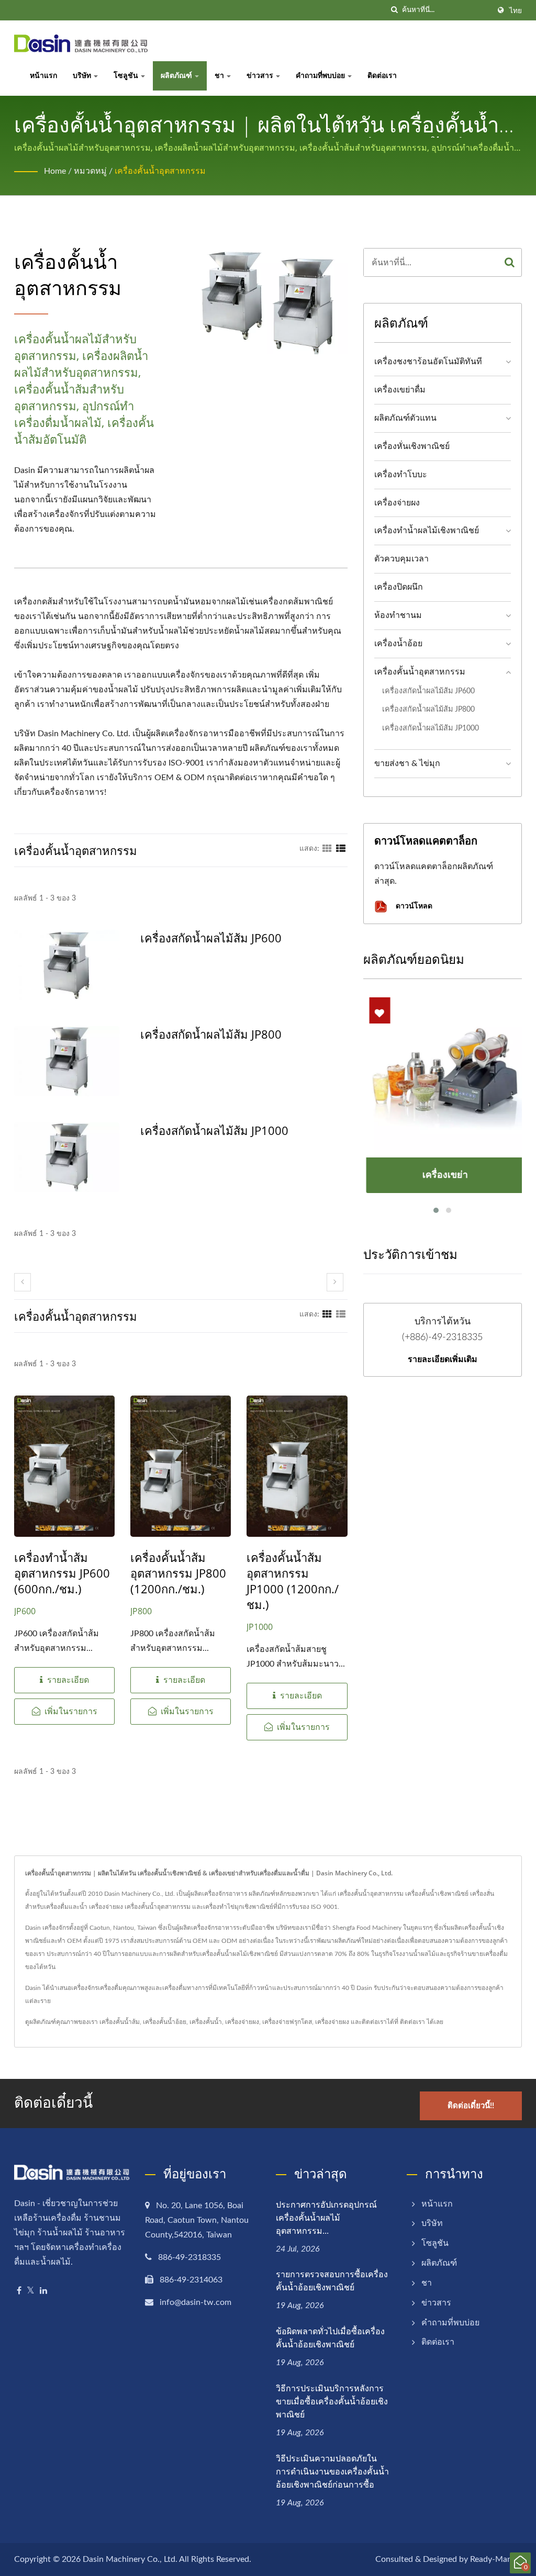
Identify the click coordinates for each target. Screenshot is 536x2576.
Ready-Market (496, 2559)
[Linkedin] (43, 2291)
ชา (220, 76)
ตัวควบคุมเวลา (401, 559)
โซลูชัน (127, 76)
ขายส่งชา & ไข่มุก (407, 763)
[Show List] (341, 849)
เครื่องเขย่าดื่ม (400, 390)
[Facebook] (19, 2291)
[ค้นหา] (394, 10)
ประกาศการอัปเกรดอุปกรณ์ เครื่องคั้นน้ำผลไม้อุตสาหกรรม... (326, 2218)
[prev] (23, 1282)
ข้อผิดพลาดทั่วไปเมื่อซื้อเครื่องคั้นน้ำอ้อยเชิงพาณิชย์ (330, 2338)
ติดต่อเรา (382, 76)
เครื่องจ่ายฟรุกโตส (287, 2022)
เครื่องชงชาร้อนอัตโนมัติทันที (428, 362)
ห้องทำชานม (398, 615)
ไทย (516, 11)
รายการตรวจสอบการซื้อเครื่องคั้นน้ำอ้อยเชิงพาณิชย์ (332, 2281)
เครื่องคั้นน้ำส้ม (120, 2022)
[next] (335, 1282)
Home (55, 171)
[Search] (510, 262)
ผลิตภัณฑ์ (177, 76)
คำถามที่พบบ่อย (321, 76)
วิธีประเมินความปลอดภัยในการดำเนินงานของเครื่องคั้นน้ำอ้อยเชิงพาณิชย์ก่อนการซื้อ (332, 2471)
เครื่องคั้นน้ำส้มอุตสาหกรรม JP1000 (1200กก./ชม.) (293, 1581)
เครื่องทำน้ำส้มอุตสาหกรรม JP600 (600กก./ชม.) (62, 1573)
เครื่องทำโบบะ (401, 475)
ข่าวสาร (261, 76)
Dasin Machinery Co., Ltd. (130, 2559)
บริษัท (83, 76)
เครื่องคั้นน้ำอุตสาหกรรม (160, 171)
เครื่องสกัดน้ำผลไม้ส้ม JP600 (211, 938)
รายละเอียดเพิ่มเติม (443, 1359)
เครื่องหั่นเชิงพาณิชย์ (412, 446)
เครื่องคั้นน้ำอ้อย (165, 2022)
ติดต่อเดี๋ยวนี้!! (471, 2106)
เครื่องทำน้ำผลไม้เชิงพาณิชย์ (427, 531)
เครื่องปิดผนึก (399, 587)
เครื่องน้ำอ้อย (398, 644)
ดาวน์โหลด (413, 905)
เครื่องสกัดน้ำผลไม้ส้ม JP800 (211, 1034)
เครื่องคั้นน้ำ (206, 2022)
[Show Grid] (327, 849)
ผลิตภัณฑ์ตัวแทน (405, 418)
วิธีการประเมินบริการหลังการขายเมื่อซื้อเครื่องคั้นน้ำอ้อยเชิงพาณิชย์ (332, 2401)
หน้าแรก (43, 76)
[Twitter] (31, 2291)
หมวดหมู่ (90, 171)
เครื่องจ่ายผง (397, 503)
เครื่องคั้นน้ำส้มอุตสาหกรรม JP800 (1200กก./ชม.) (178, 1573)
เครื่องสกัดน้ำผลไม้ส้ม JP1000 (214, 1130)
